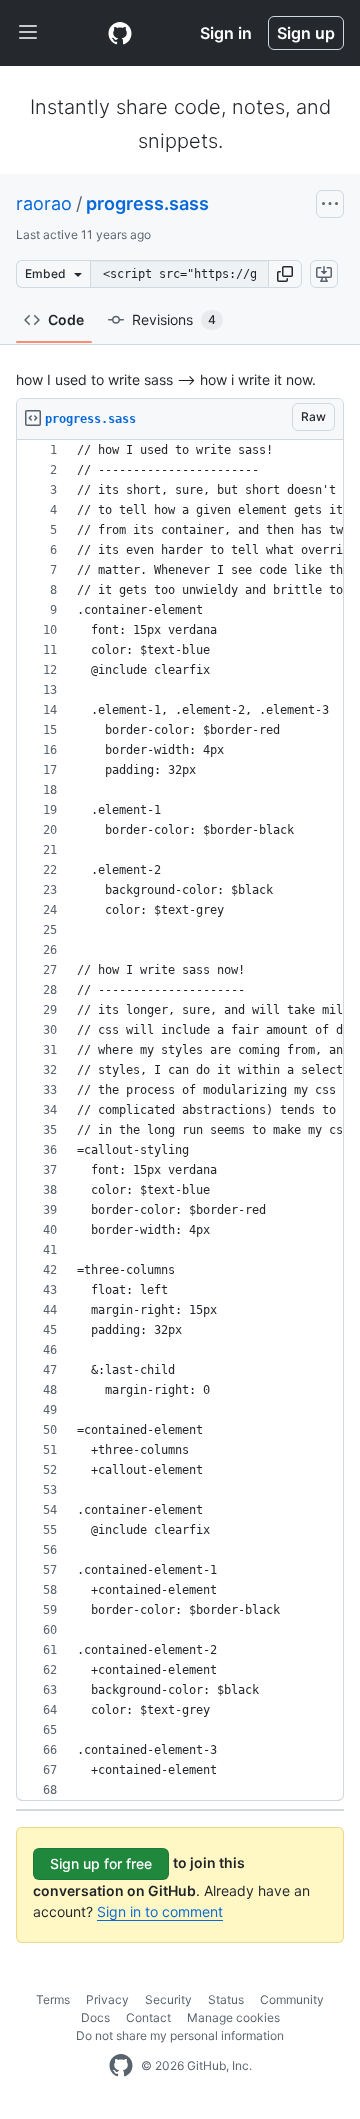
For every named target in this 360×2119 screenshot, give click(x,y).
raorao (44, 203)
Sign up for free (101, 1863)
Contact (148, 2017)
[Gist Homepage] (120, 33)
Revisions (174, 319)
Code (66, 319)
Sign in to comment (160, 1911)
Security (168, 1999)
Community (292, 1999)
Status (226, 1999)
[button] (285, 274)
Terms (53, 1999)
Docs (95, 2017)
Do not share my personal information (180, 2035)
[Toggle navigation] (28, 33)
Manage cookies (233, 2017)
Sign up (306, 33)
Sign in (226, 33)
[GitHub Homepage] (121, 2066)
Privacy (107, 1999)
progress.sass (147, 203)
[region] (180, 1120)
